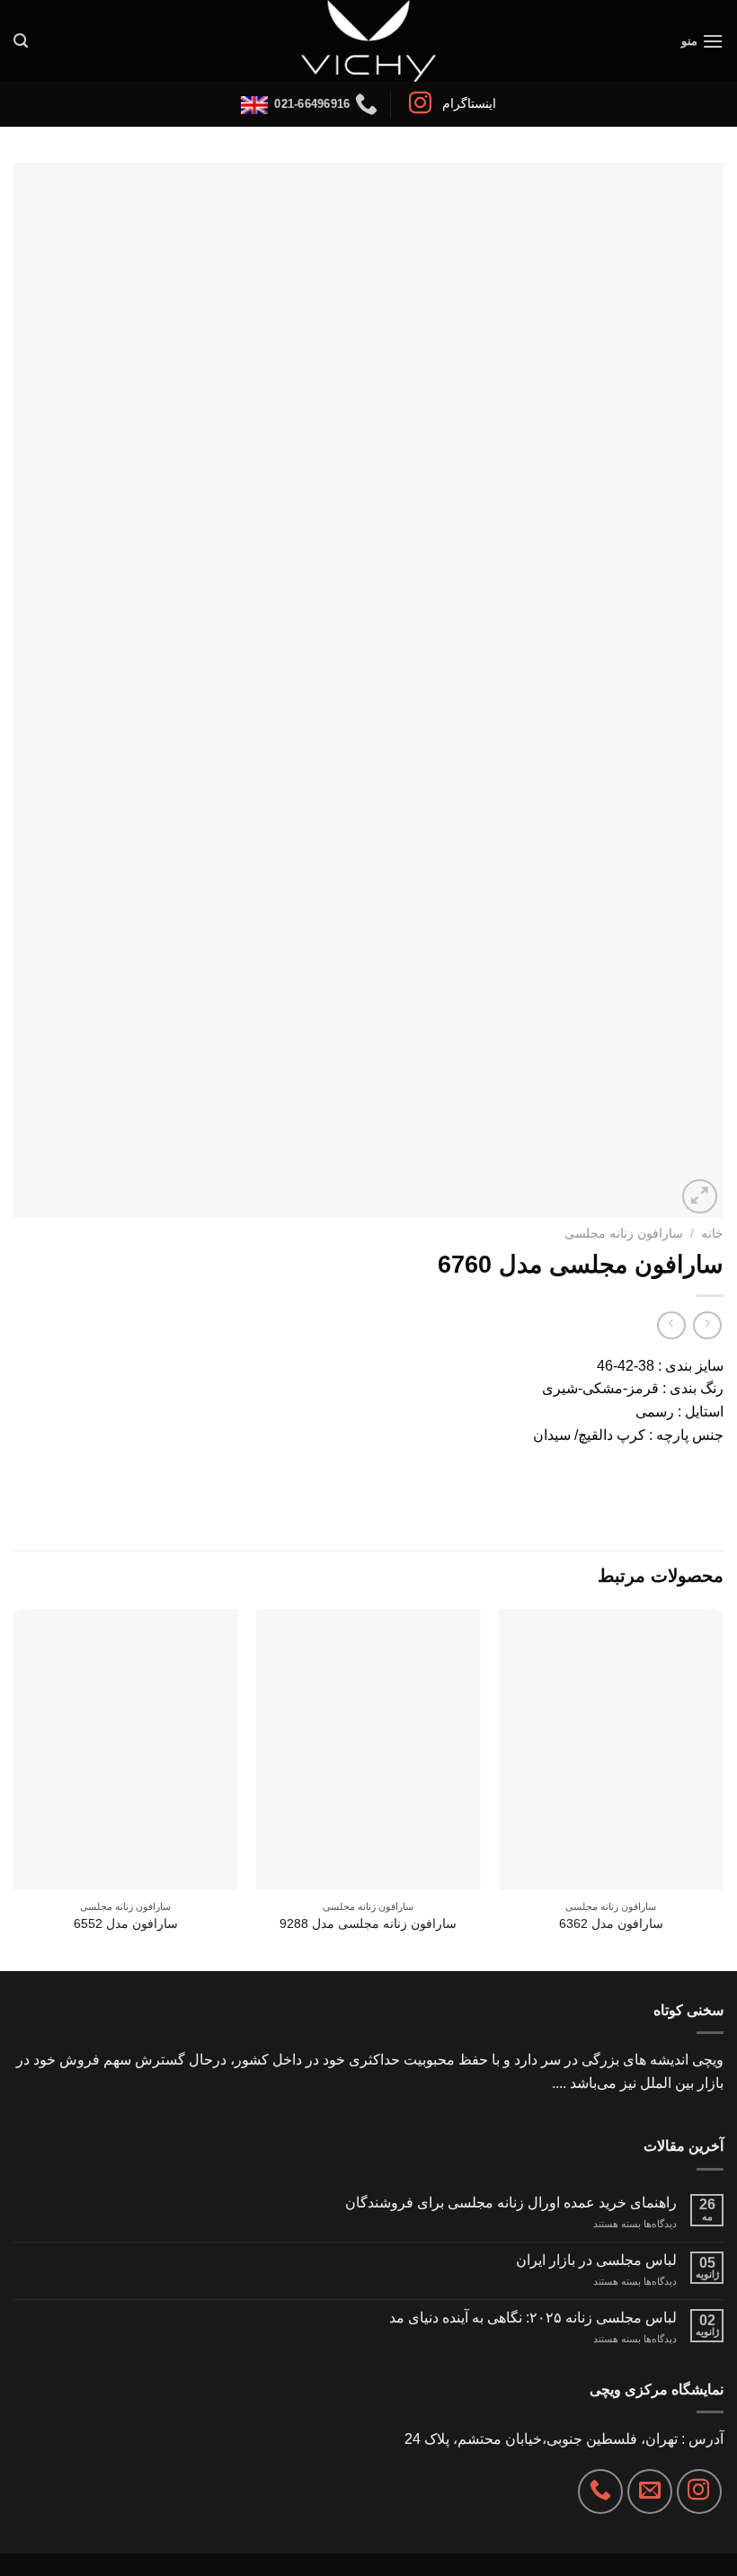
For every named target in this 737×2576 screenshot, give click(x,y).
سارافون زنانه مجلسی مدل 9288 (368, 1923)
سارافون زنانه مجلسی (624, 1234)
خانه (712, 1234)
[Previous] (723, 1788)
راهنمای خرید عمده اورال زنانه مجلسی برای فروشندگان (511, 2203)
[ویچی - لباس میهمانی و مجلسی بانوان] (369, 41)
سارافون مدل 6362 (611, 1923)
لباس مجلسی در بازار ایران (596, 2260)
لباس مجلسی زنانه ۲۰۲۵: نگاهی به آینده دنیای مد (533, 2318)
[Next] (14, 1788)
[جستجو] (21, 41)
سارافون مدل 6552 (126, 1923)
